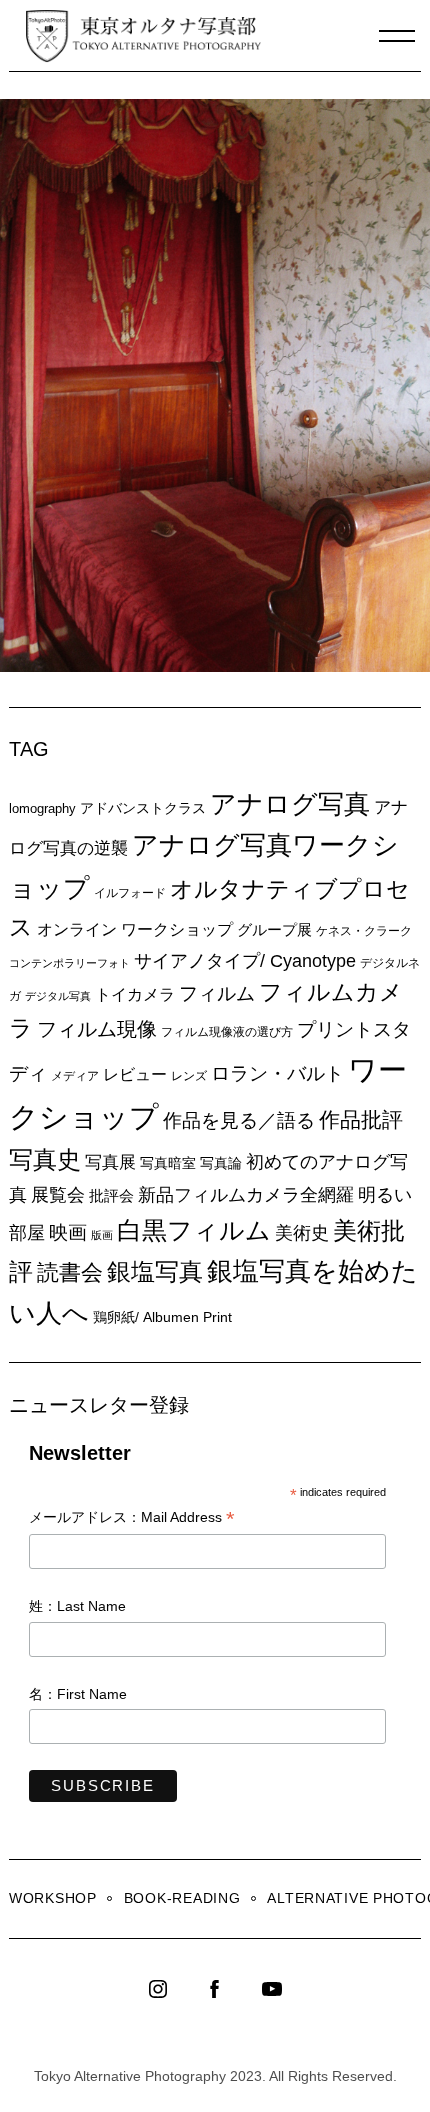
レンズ (189, 1076)
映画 (68, 1232)
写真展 (110, 1162)
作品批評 (361, 1119)
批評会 (111, 1195)
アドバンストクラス (143, 808)
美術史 (302, 1233)
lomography (42, 808)
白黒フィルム (194, 1230)
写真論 (221, 1163)
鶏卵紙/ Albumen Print (162, 1317)
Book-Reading (182, 1898)
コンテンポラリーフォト (69, 963)
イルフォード (130, 893)
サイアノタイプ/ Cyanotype (245, 960)
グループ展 (274, 929)
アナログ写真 (290, 804)
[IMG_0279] (219, 666)
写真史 (45, 1159)
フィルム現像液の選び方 (227, 1032)
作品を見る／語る (239, 1120)
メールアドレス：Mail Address (132, 1518)
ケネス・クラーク (364, 931)
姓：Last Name (77, 1606)
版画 (102, 1235)
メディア (75, 1075)
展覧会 (58, 1195)
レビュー (135, 1074)
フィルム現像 (97, 1029)
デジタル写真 (58, 996)
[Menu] (397, 36)
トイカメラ (135, 994)
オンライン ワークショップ (135, 929)
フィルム (217, 993)
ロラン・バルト (277, 1073)
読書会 (70, 1272)
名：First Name (78, 1694)
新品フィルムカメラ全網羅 (246, 1194)
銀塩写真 (155, 1272)
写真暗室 (168, 1163)
